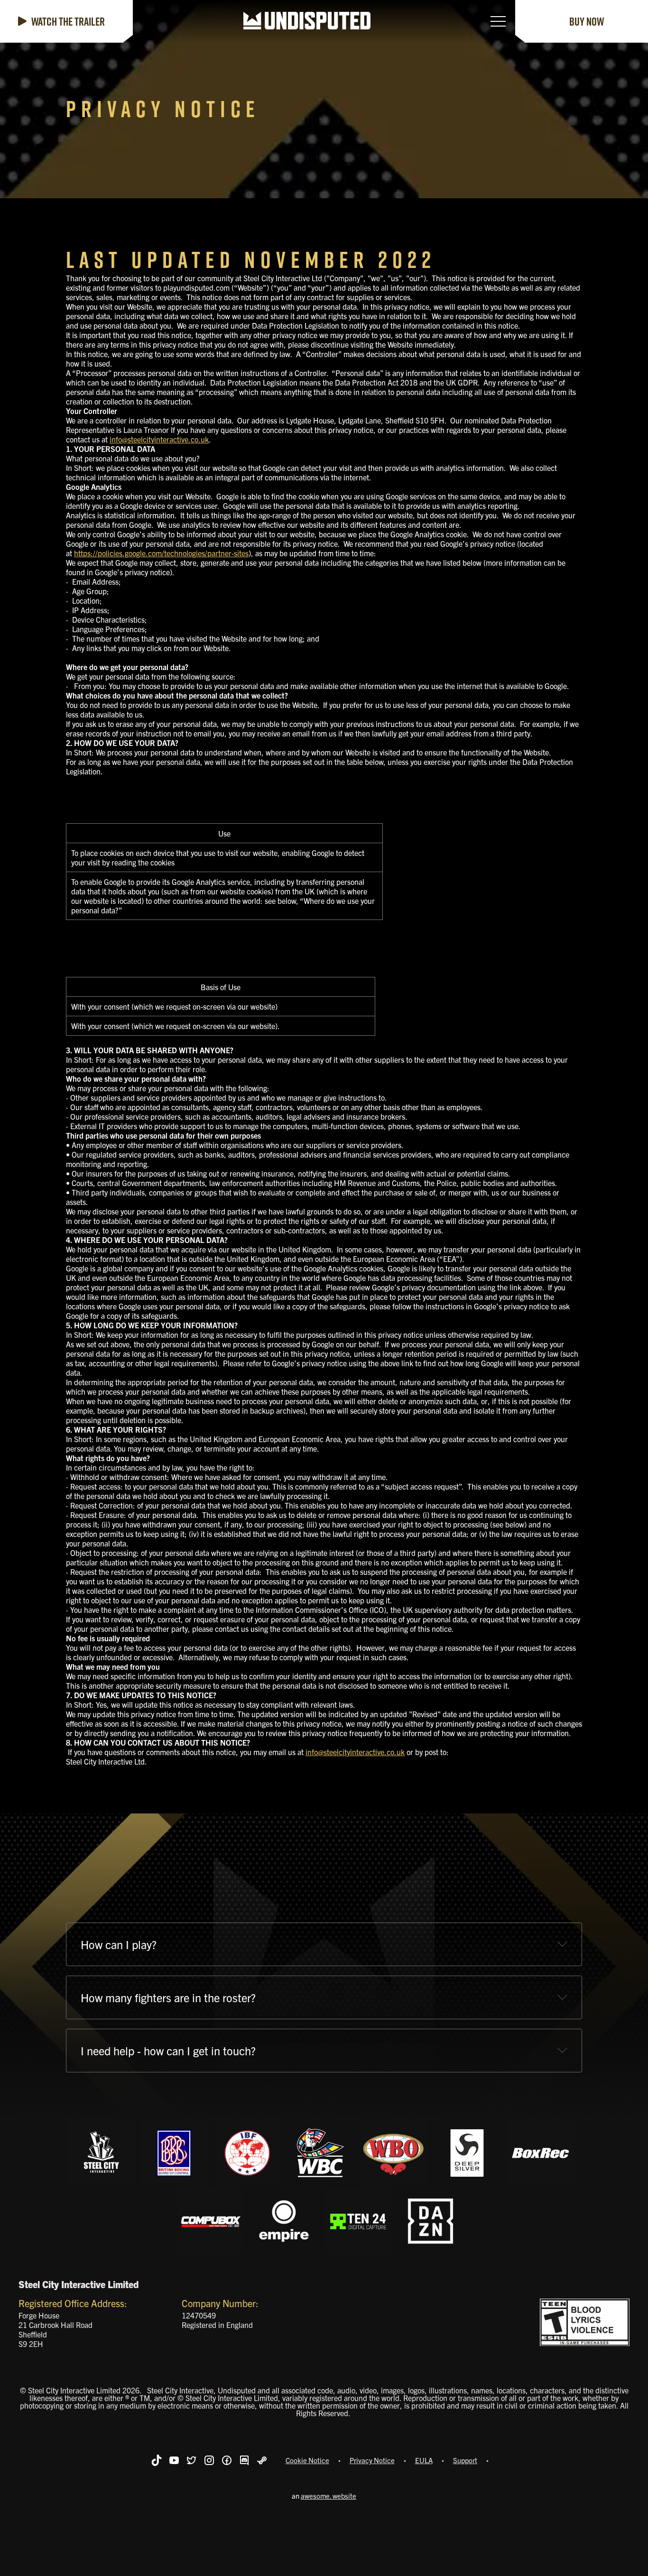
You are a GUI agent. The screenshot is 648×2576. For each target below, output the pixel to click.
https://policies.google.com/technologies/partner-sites (161, 553)
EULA (424, 2460)
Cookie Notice (307, 2460)
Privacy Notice (372, 2460)
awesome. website (329, 2496)
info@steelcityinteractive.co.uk (159, 439)
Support (465, 2460)
